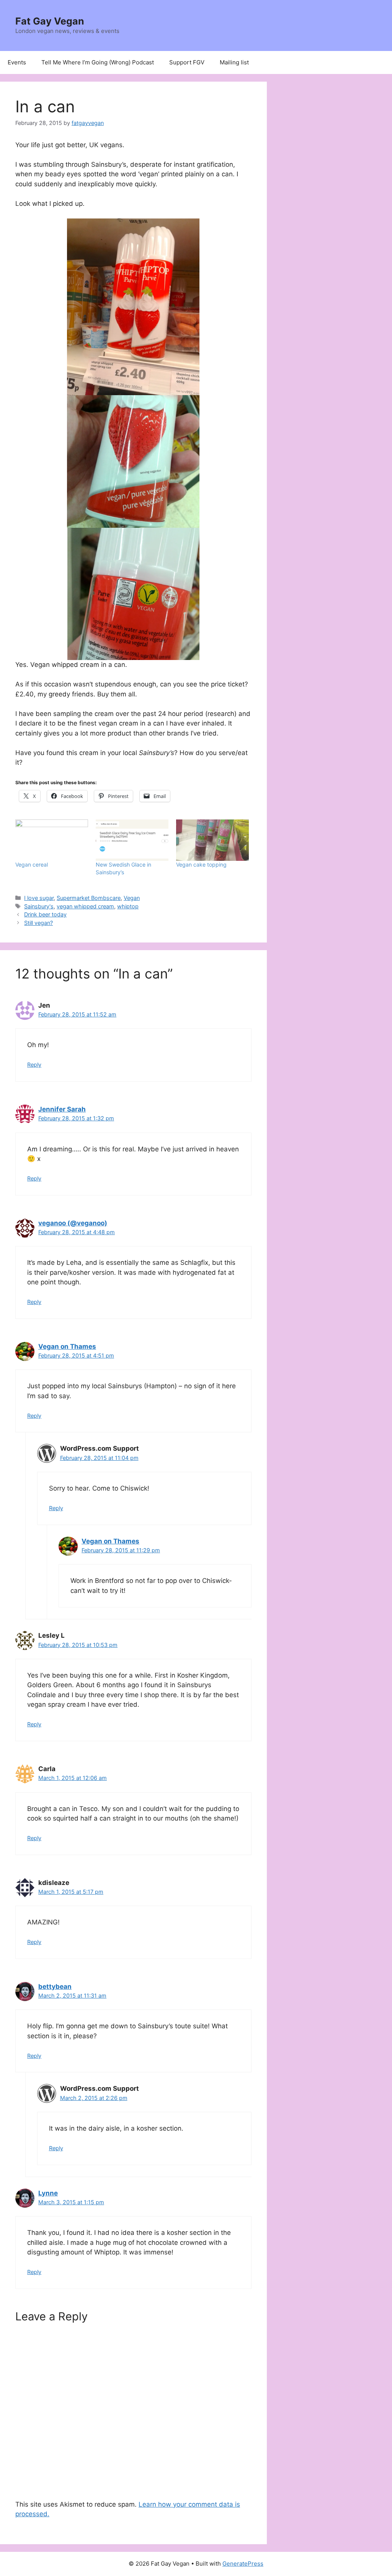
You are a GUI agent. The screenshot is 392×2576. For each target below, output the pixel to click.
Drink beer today (45, 914)
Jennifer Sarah (62, 1109)
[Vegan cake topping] (212, 840)
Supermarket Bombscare (89, 898)
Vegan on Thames (67, 1346)
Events (17, 62)
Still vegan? (38, 923)
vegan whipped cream (85, 906)
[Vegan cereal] (52, 840)
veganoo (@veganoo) (73, 1223)
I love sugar (39, 898)
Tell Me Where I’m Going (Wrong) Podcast (98, 62)
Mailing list (234, 62)
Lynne (48, 2193)
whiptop (128, 906)
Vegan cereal (32, 864)
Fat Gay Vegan (50, 21)
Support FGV (187, 62)
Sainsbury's (39, 906)
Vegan (132, 898)
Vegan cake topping (201, 864)
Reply (34, 1065)
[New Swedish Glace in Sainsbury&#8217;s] (132, 840)
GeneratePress (243, 2564)
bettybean (55, 1987)
